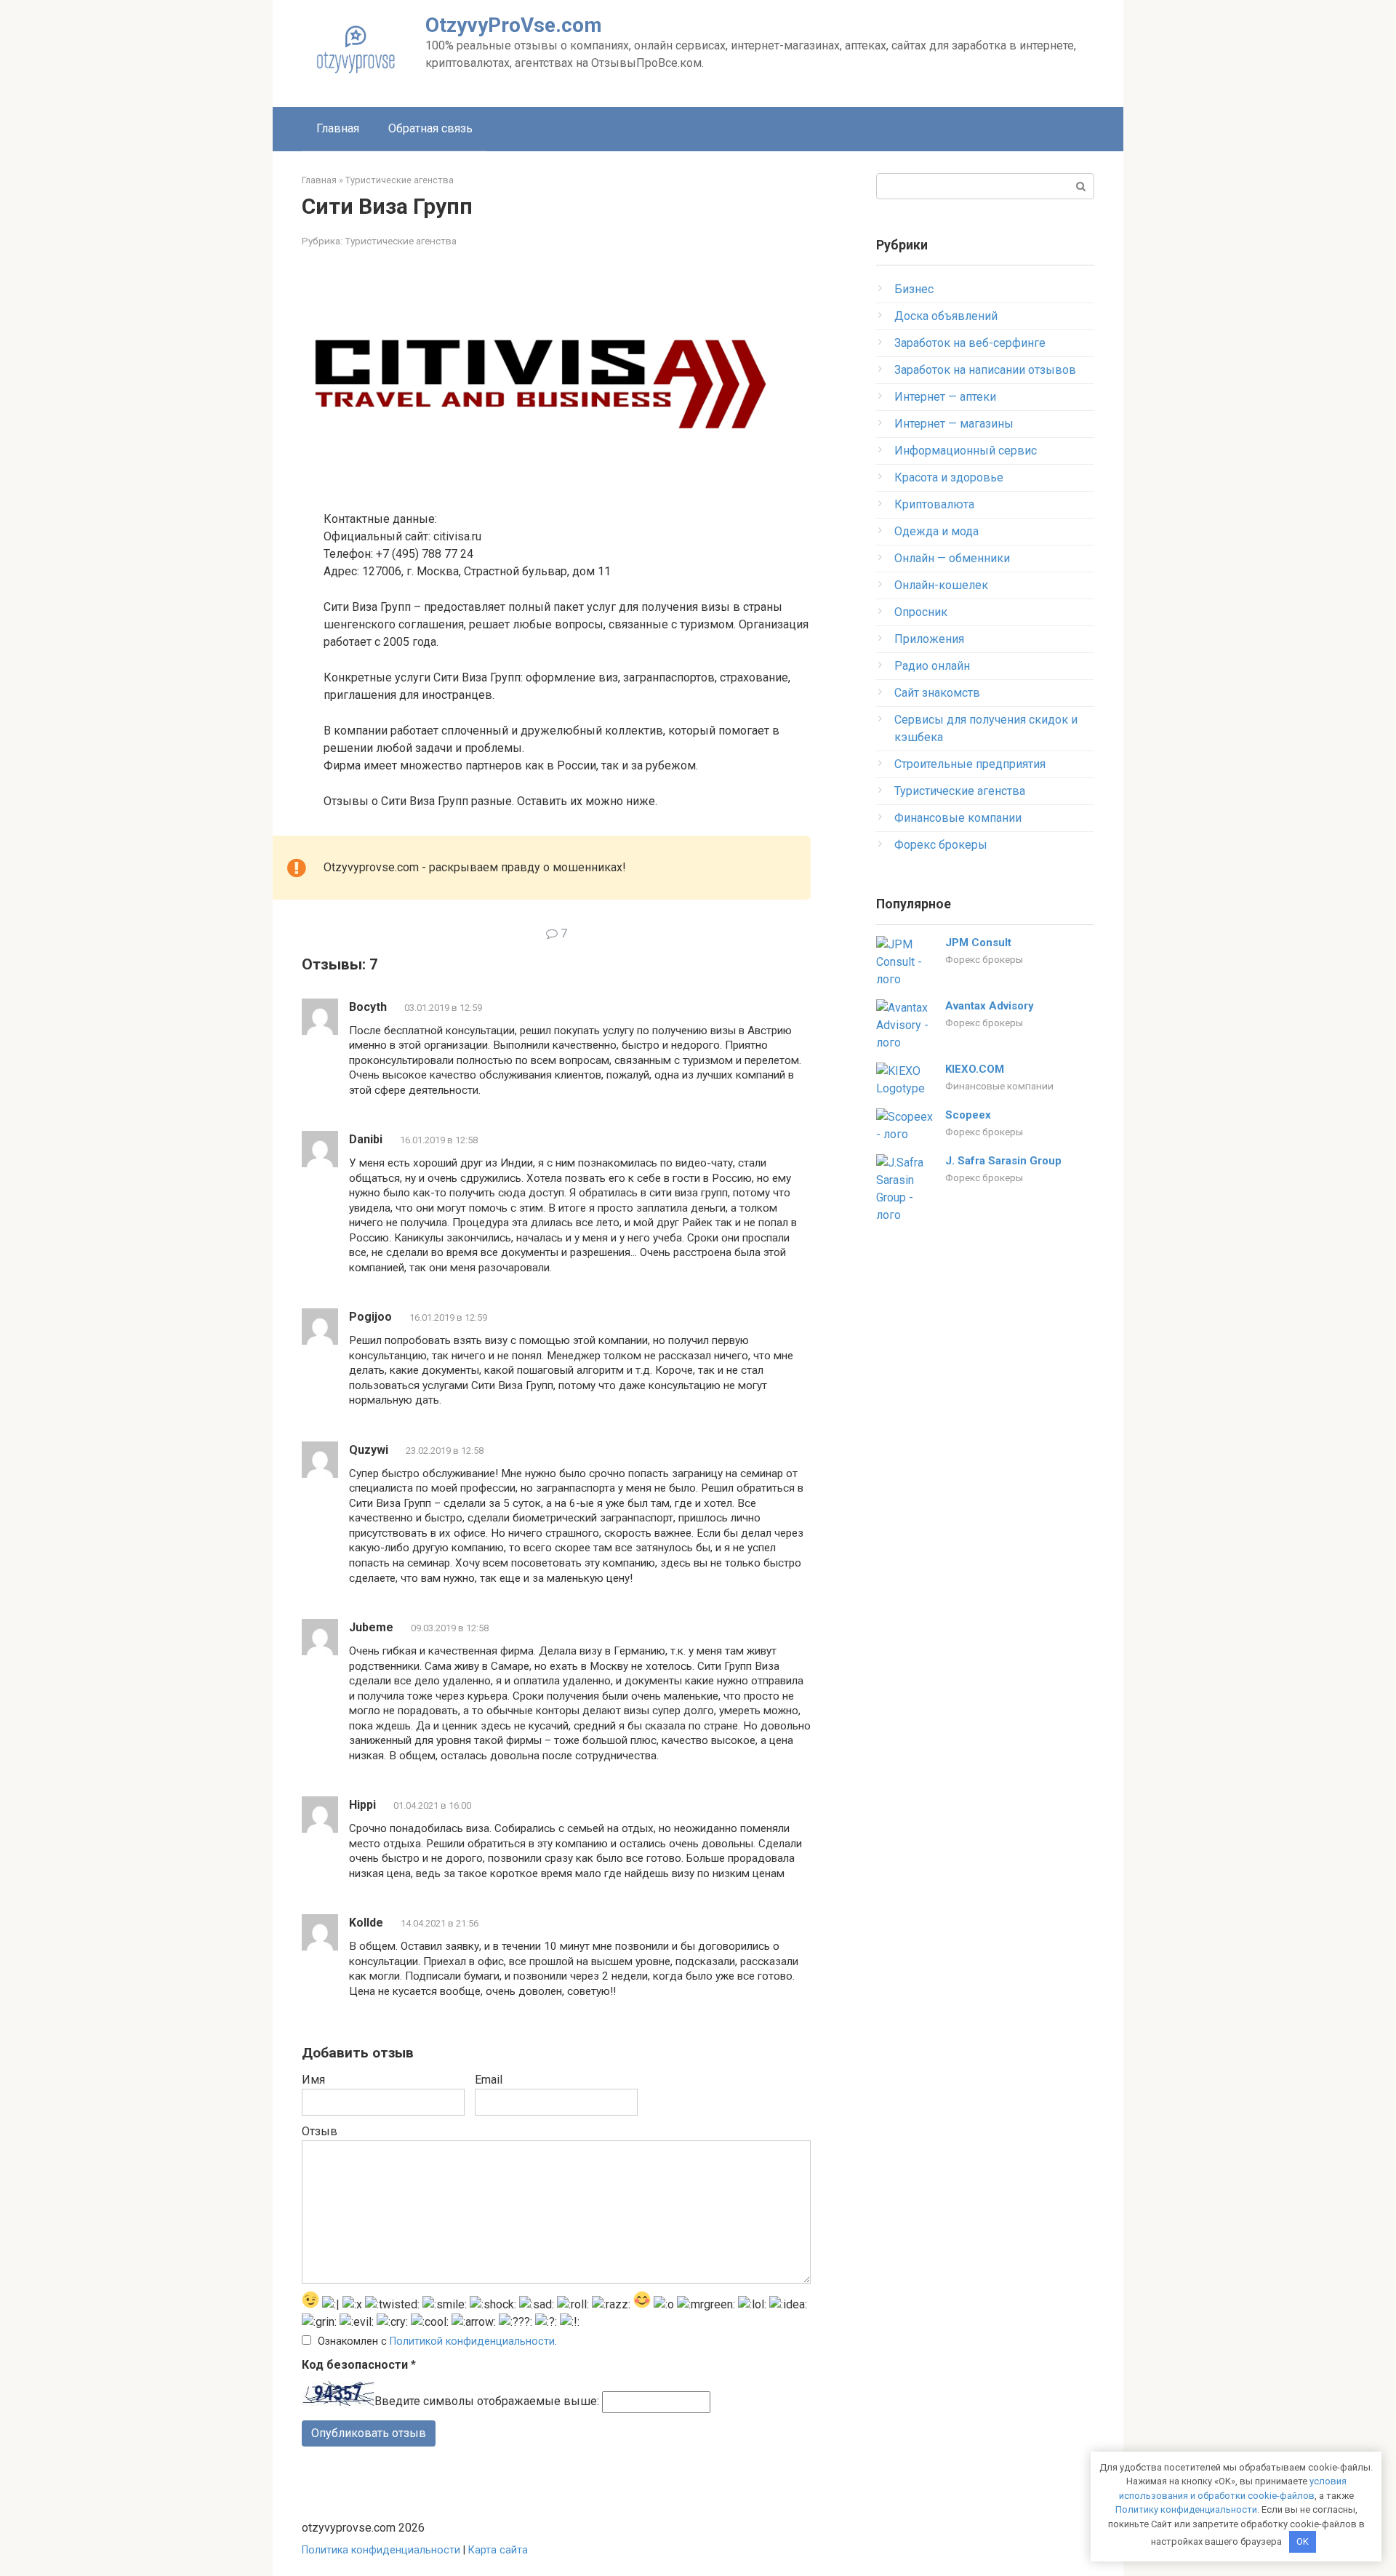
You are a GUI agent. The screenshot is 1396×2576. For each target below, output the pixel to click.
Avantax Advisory (990, 1006)
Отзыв (320, 2131)
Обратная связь (430, 128)
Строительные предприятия (970, 764)
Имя (313, 2080)
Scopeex (968, 1115)
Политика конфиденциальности (381, 2550)
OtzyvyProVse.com (514, 25)
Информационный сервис (966, 451)
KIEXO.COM (975, 1069)
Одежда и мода (936, 531)
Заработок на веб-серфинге (970, 343)
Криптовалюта (934, 504)
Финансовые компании (958, 818)
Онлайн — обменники (952, 558)
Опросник (921, 612)
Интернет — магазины (954, 424)
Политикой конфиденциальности (472, 2341)
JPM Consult (978, 943)
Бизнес (914, 289)
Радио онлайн (932, 666)
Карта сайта (498, 2550)
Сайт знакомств (937, 693)
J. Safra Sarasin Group (1003, 1161)
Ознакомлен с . (437, 2341)
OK (1303, 2541)
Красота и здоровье (949, 477)
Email (489, 2080)
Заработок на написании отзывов (985, 370)
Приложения (929, 639)
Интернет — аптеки (945, 397)
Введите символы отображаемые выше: (487, 2402)
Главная (338, 128)
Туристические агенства (401, 241)
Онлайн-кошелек (941, 585)
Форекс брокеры (941, 845)
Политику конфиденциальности (1186, 2509)
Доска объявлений (946, 316)
